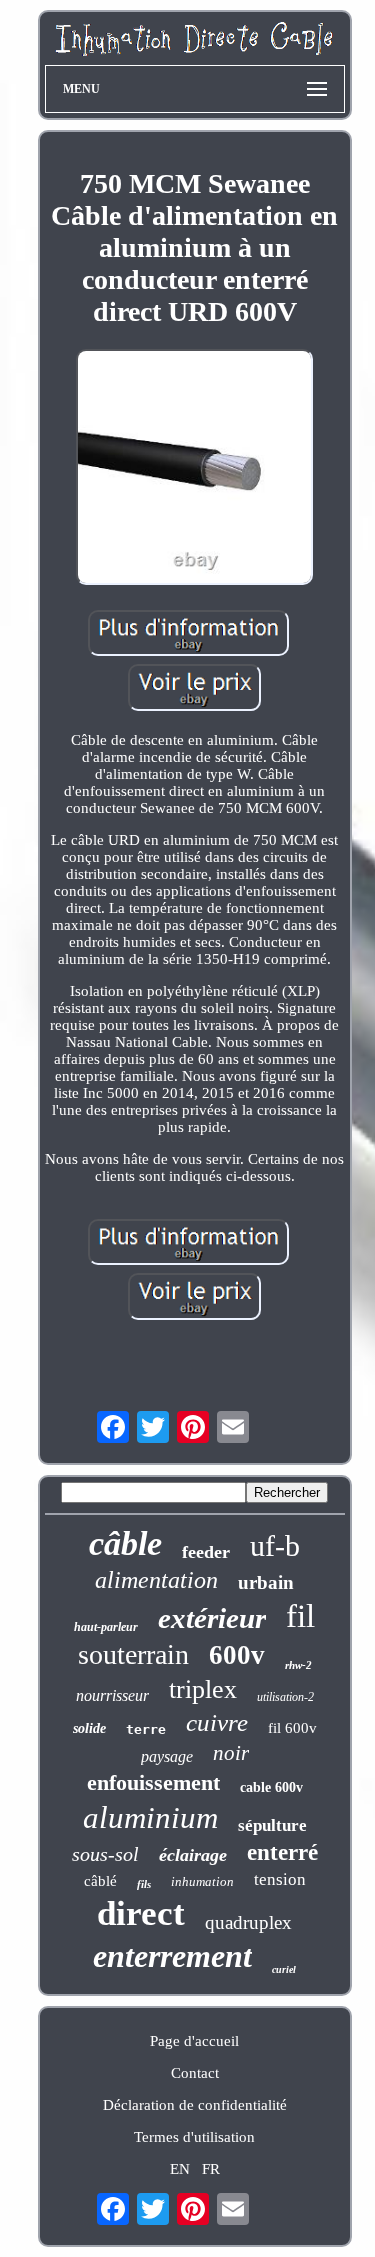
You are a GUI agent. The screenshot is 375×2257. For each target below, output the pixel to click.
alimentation (156, 1580)
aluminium (150, 1817)
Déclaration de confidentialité (195, 2105)
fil (300, 1616)
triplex (203, 1689)
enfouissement (153, 1782)
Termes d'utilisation (194, 2137)
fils (144, 1884)
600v (237, 1655)
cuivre (217, 1722)
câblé (100, 1881)
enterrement (172, 1956)
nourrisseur (112, 1695)
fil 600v (292, 1728)
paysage (167, 1756)
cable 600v (271, 1787)
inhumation (202, 1881)
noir (231, 1753)
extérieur (212, 1618)
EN (180, 2169)
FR (211, 2169)
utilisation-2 (285, 1697)
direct (141, 1913)
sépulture (272, 1825)
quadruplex (248, 1922)
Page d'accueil (194, 2041)
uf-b (275, 1545)
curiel (284, 1969)
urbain (266, 1582)
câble (125, 1543)
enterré (282, 1852)
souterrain (133, 1654)
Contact (195, 2073)
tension (280, 1879)
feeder (206, 1552)
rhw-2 (298, 1665)
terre (146, 1729)
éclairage (193, 1855)
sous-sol (105, 1854)
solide (89, 1728)
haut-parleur (106, 1627)
